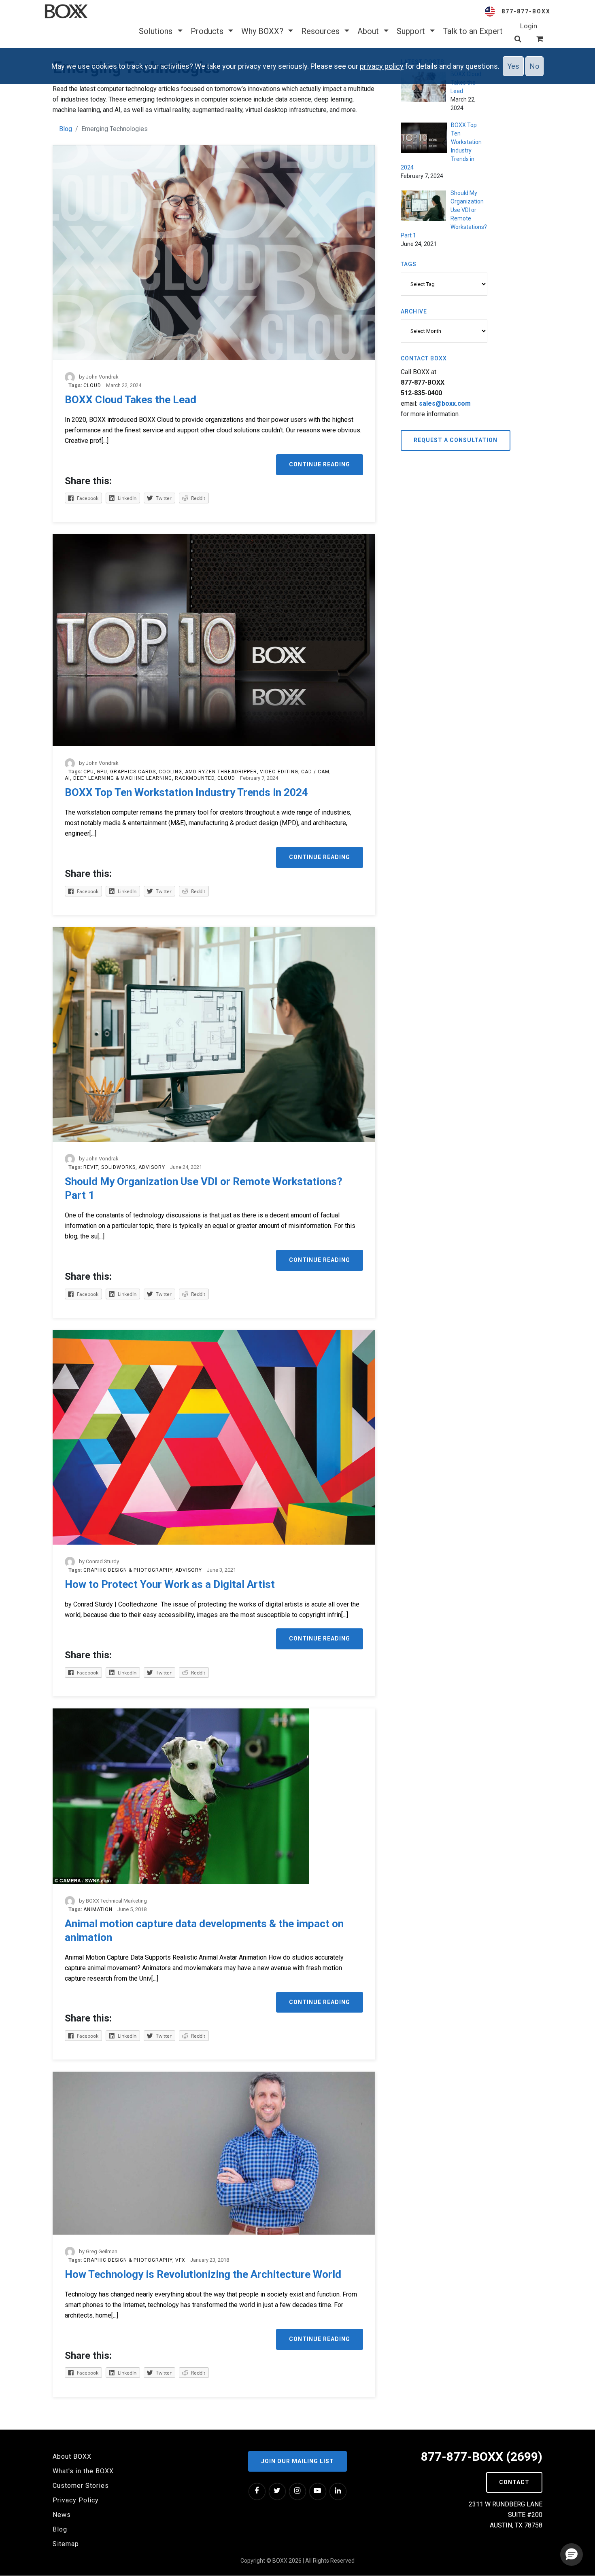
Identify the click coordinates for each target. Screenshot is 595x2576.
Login (529, 26)
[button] (572, 2555)
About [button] (369, 31)
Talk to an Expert (473, 31)
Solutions (157, 31)
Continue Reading (320, 464)
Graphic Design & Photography (128, 1570)
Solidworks (118, 1167)
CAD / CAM (315, 772)
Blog (66, 129)
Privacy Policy (76, 2500)
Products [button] (208, 31)
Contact (514, 2482)
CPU (89, 772)
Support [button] (412, 31)
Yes (513, 66)
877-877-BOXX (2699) (482, 2456)
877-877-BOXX (526, 11)
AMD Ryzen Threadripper (221, 772)
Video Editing (279, 772)
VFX (180, 2260)
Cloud (92, 385)
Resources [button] (321, 31)
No (534, 66)
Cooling (170, 772)
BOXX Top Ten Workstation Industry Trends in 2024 (186, 792)
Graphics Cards (133, 772)
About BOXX (72, 2456)
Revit (91, 1167)
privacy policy (382, 66)
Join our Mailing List (297, 2461)
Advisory (152, 1167)
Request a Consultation (456, 440)
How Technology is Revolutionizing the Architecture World (203, 2274)
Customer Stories (81, 2486)
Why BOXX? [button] (263, 31)
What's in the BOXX (83, 2471)
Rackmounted (195, 778)
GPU (102, 772)
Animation (98, 1909)
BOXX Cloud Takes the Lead (131, 400)
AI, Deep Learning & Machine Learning (118, 778)
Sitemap (66, 2544)
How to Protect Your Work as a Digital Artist (170, 1584)
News (62, 2515)
